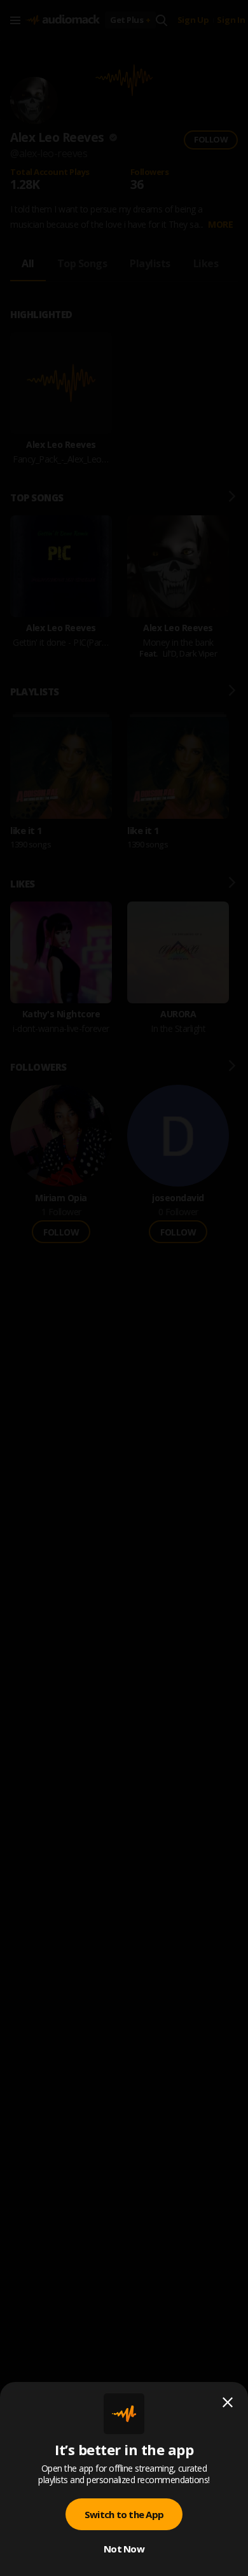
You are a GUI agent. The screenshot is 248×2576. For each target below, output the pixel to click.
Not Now (124, 2549)
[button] (124, 1288)
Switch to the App (124, 2514)
